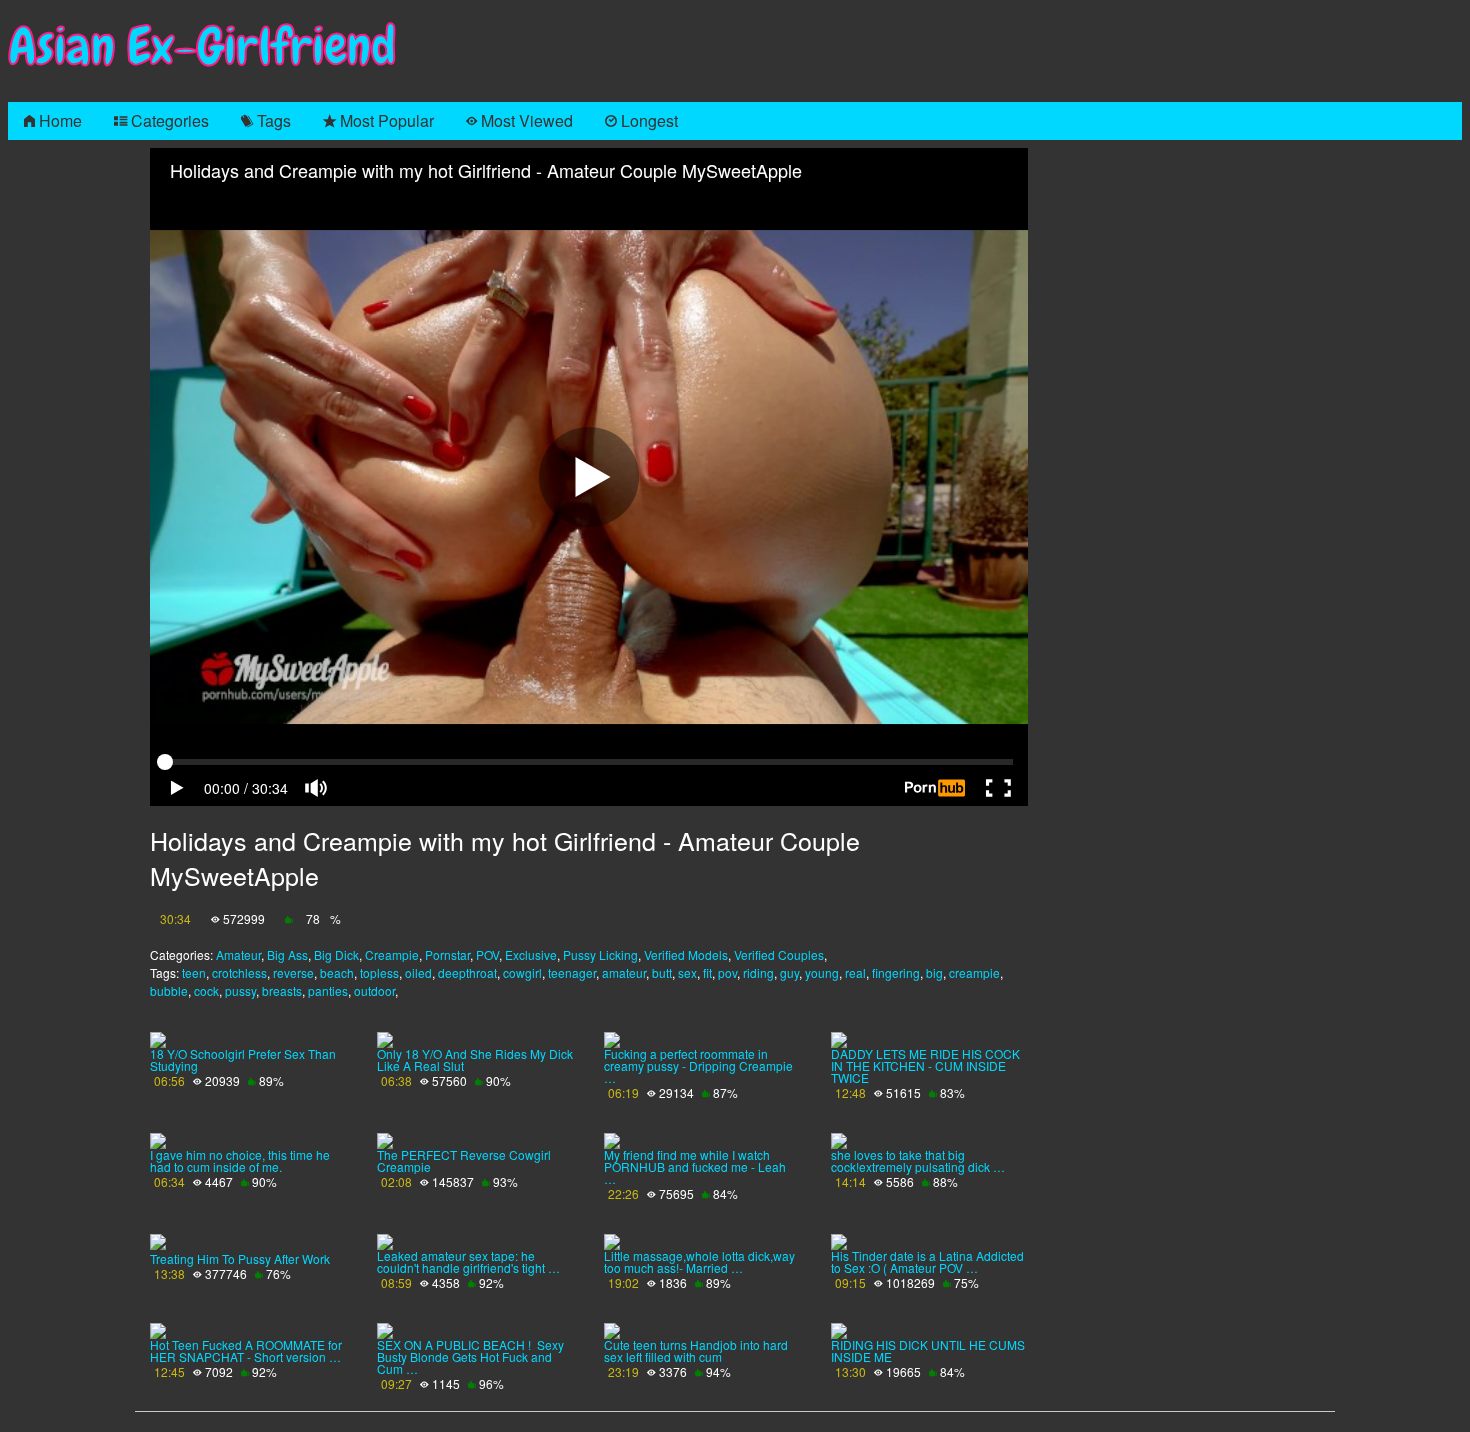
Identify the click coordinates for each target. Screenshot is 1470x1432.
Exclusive (531, 954)
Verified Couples (779, 954)
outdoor (374, 990)
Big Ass (287, 954)
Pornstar (447, 954)
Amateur (238, 954)
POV (487, 954)
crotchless (239, 972)
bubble (169, 990)
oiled (418, 972)
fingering (896, 972)
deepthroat (467, 972)
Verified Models (686, 954)
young (822, 972)
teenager (572, 972)
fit (707, 972)
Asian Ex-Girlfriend (202, 46)
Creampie (392, 954)
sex (687, 972)
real (855, 972)
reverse (293, 972)
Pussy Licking (600, 954)
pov (727, 972)
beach (337, 972)
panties (328, 990)
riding (758, 972)
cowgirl (522, 972)
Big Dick (336, 954)
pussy (240, 990)
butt (662, 972)
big (934, 972)
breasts (282, 990)
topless (379, 972)
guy (789, 972)
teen (194, 972)
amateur (624, 972)
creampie (974, 972)
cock (206, 990)
